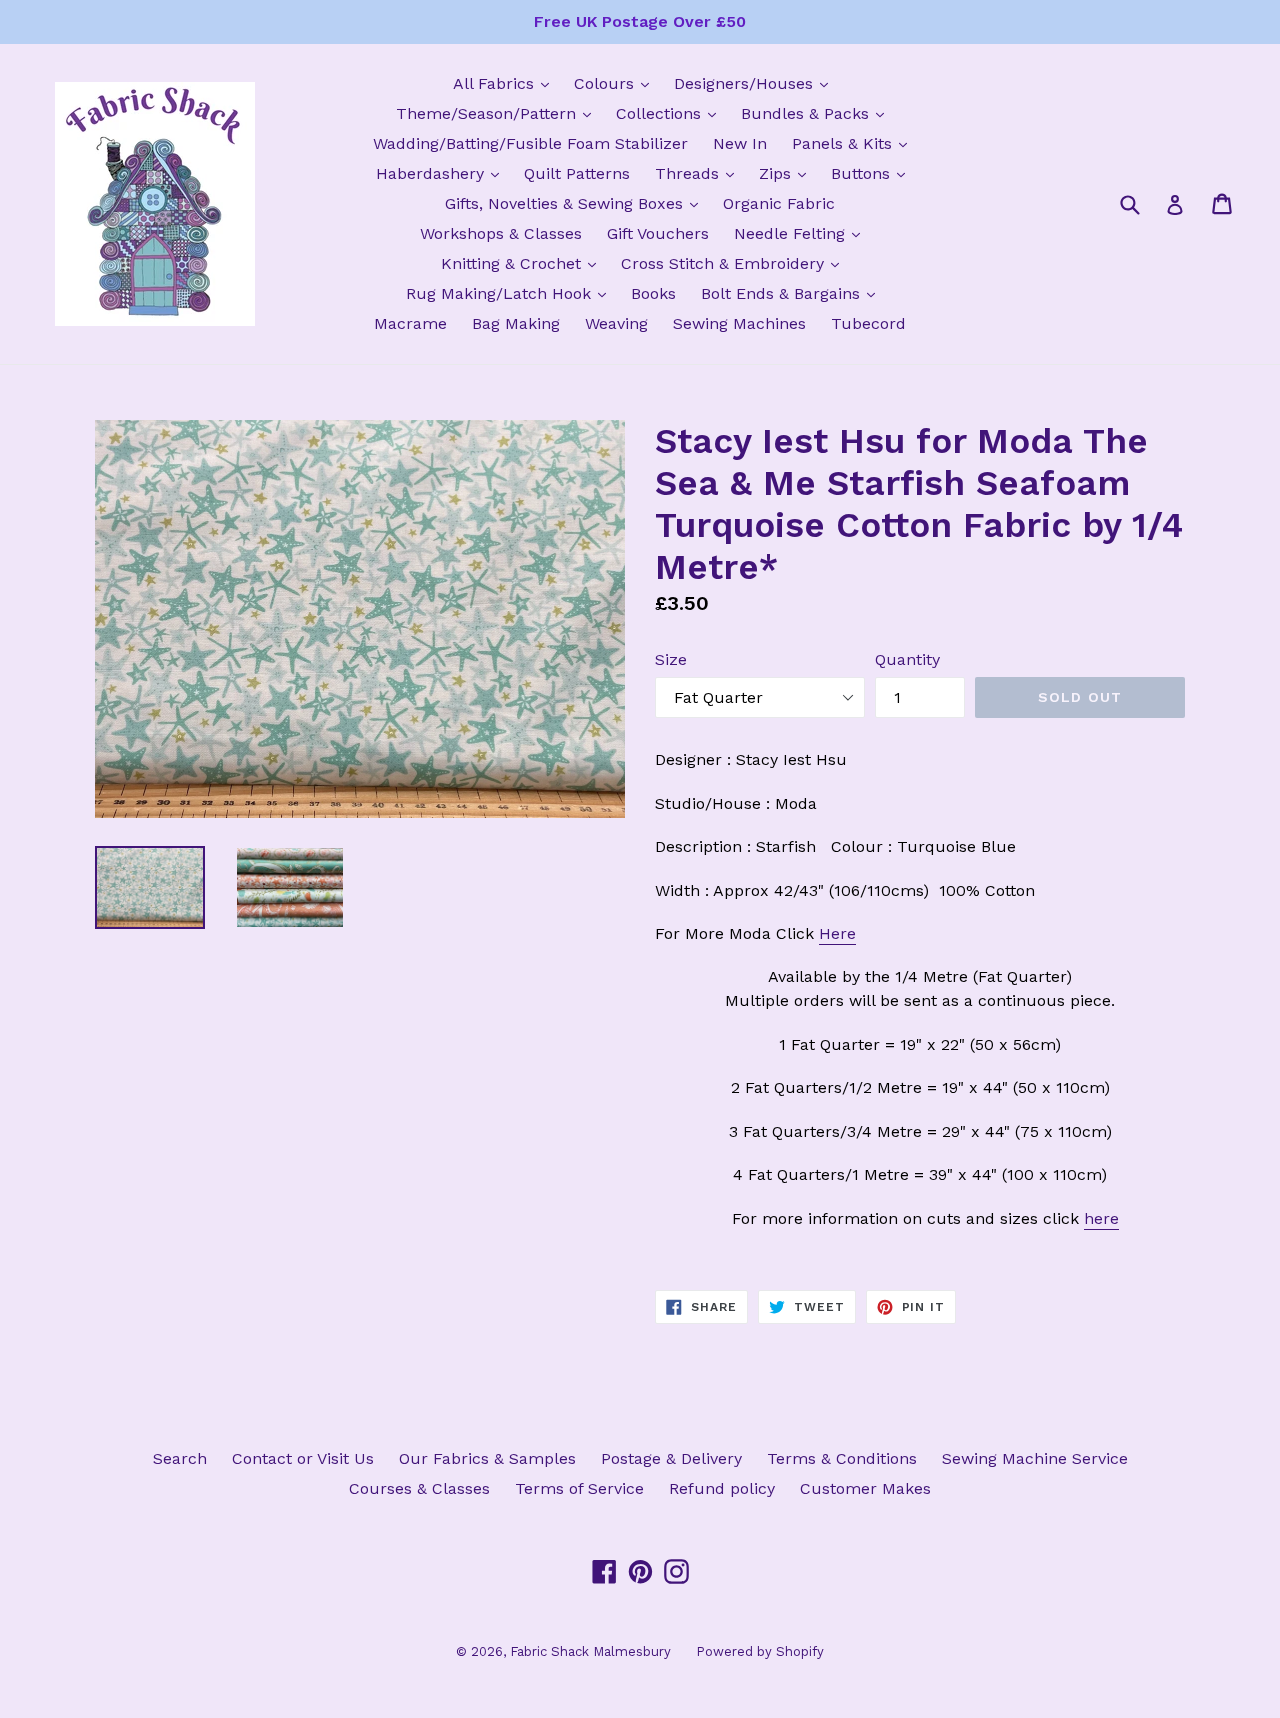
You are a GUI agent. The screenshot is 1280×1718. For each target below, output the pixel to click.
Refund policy (722, 1488)
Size (671, 659)
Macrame (410, 323)
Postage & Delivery (671, 1458)
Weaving (616, 323)
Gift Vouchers (658, 233)
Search (180, 1458)
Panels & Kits (854, 143)
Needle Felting (802, 233)
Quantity (907, 659)
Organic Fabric (779, 203)
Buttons (873, 173)
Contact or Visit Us (303, 1458)
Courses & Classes (419, 1488)
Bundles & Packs (817, 113)
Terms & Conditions (842, 1458)
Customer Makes (865, 1488)
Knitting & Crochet (523, 263)
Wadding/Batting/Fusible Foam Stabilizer (530, 143)
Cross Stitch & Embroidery (735, 263)
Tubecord (868, 323)
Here (837, 933)
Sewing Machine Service (1035, 1458)
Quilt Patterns (577, 173)
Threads (699, 173)
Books (653, 293)
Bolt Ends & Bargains (793, 293)
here (1101, 1218)
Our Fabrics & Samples (487, 1458)
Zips (787, 173)
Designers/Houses (756, 83)
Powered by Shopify (760, 1651)
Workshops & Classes (501, 233)
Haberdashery (442, 173)
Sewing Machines (739, 323)
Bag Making (516, 323)
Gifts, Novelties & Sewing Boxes (576, 203)
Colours (616, 83)
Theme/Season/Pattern (498, 113)
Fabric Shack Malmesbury (590, 1651)
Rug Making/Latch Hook (511, 293)
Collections (671, 113)
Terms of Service (579, 1488)
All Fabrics (506, 83)
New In (740, 143)
